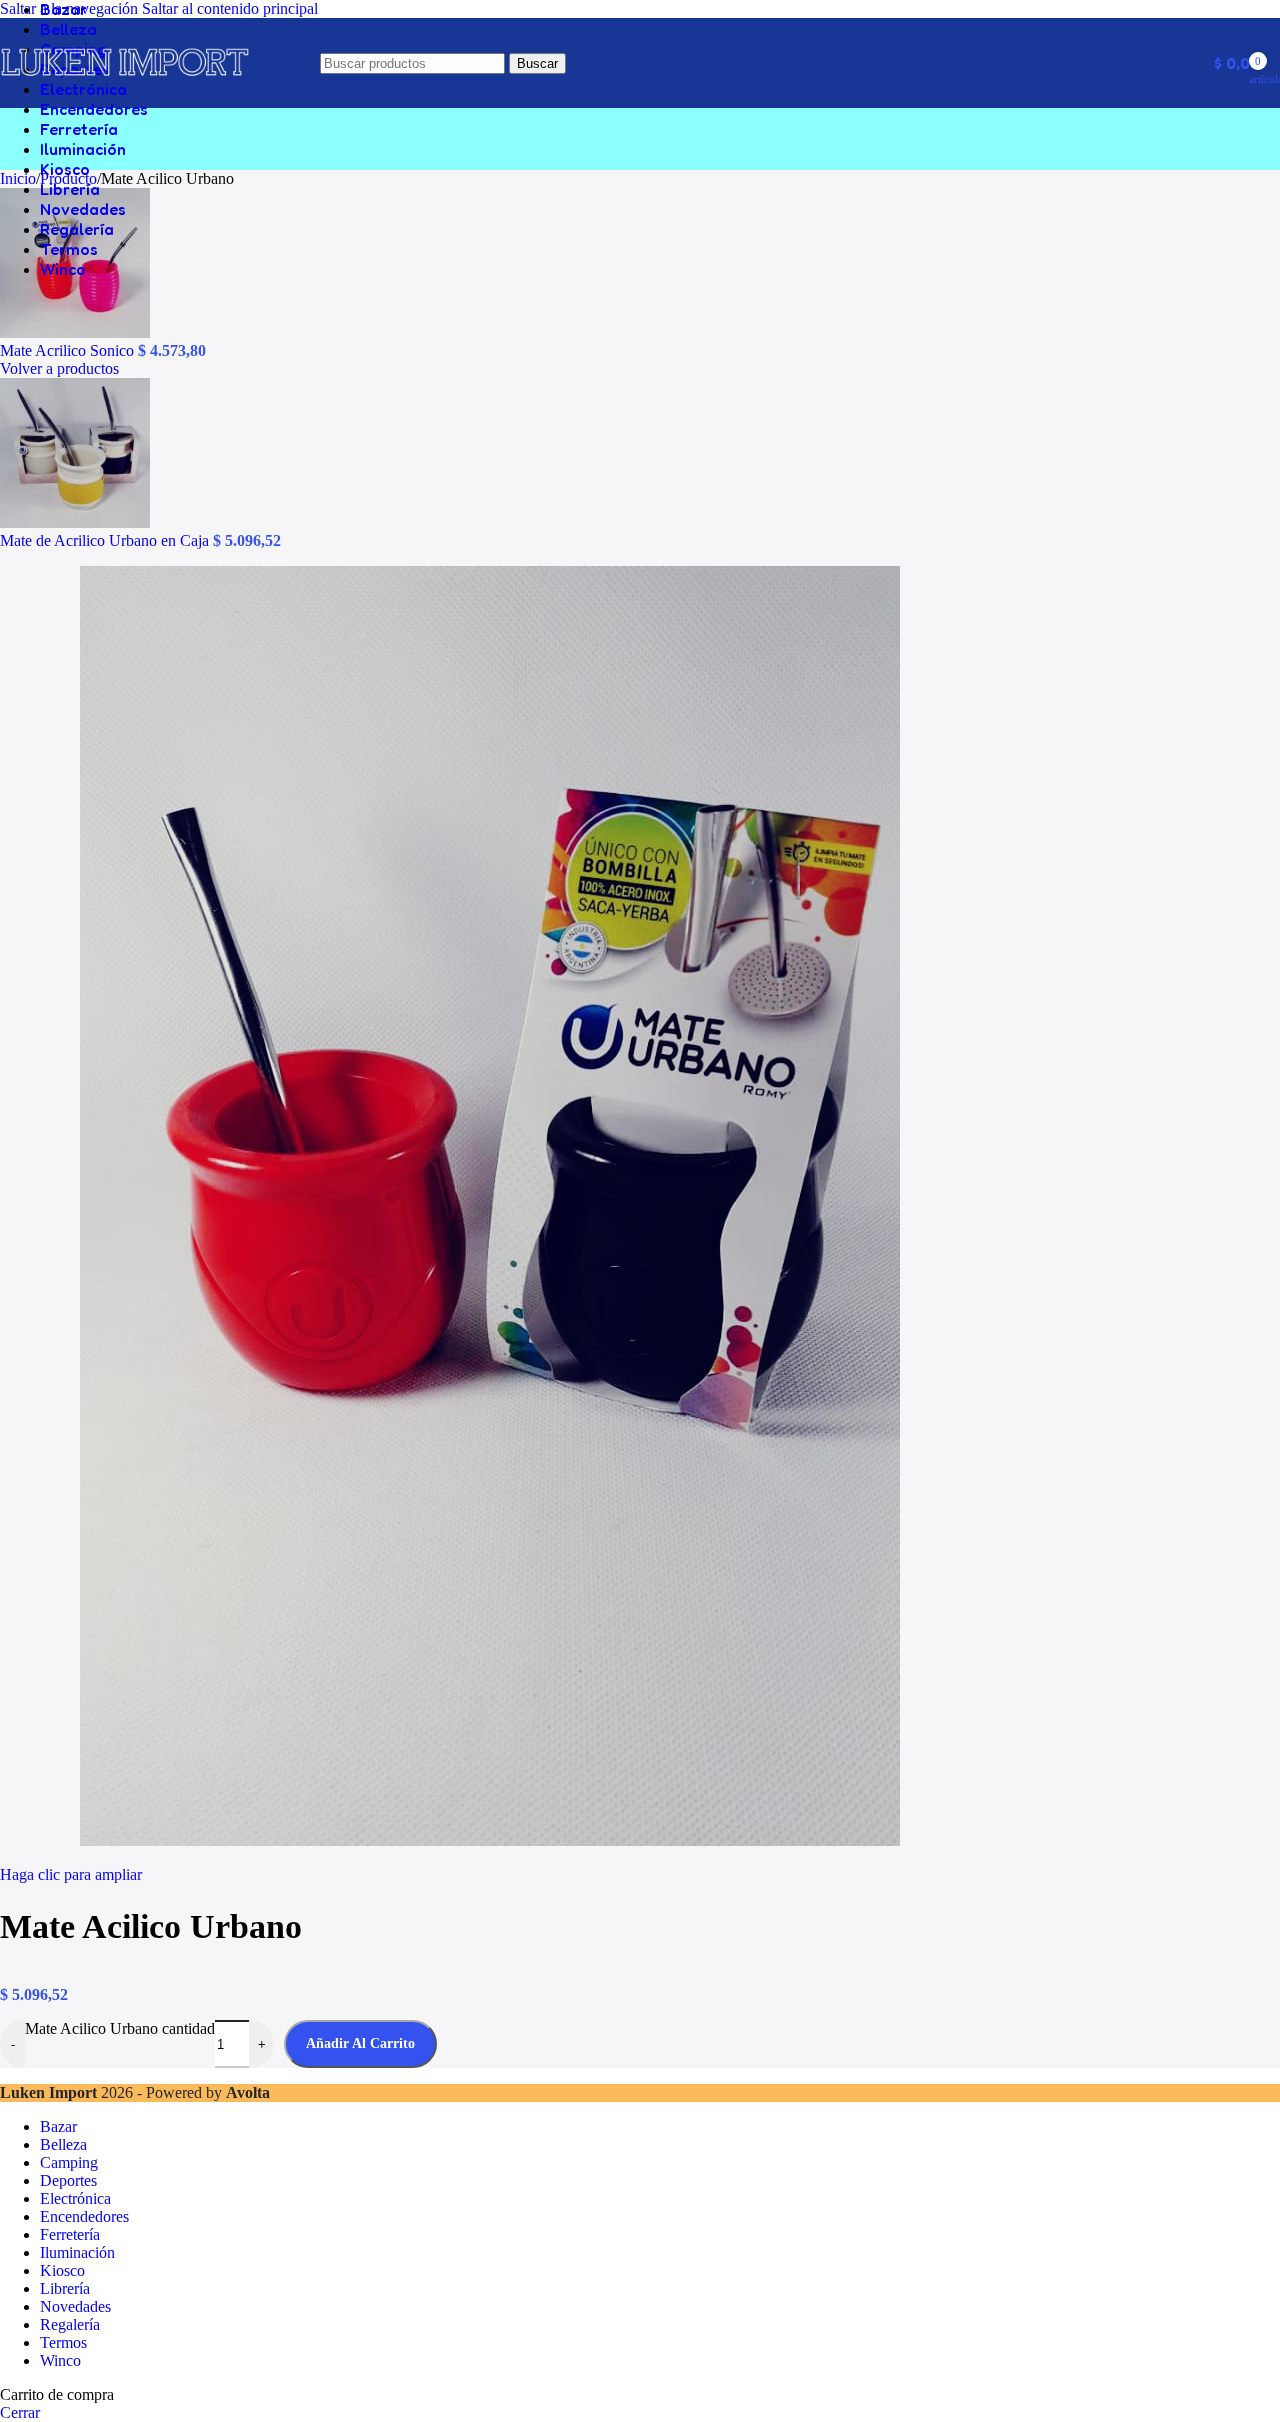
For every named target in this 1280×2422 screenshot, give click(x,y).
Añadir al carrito (360, 2043)
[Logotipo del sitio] (125, 88)
